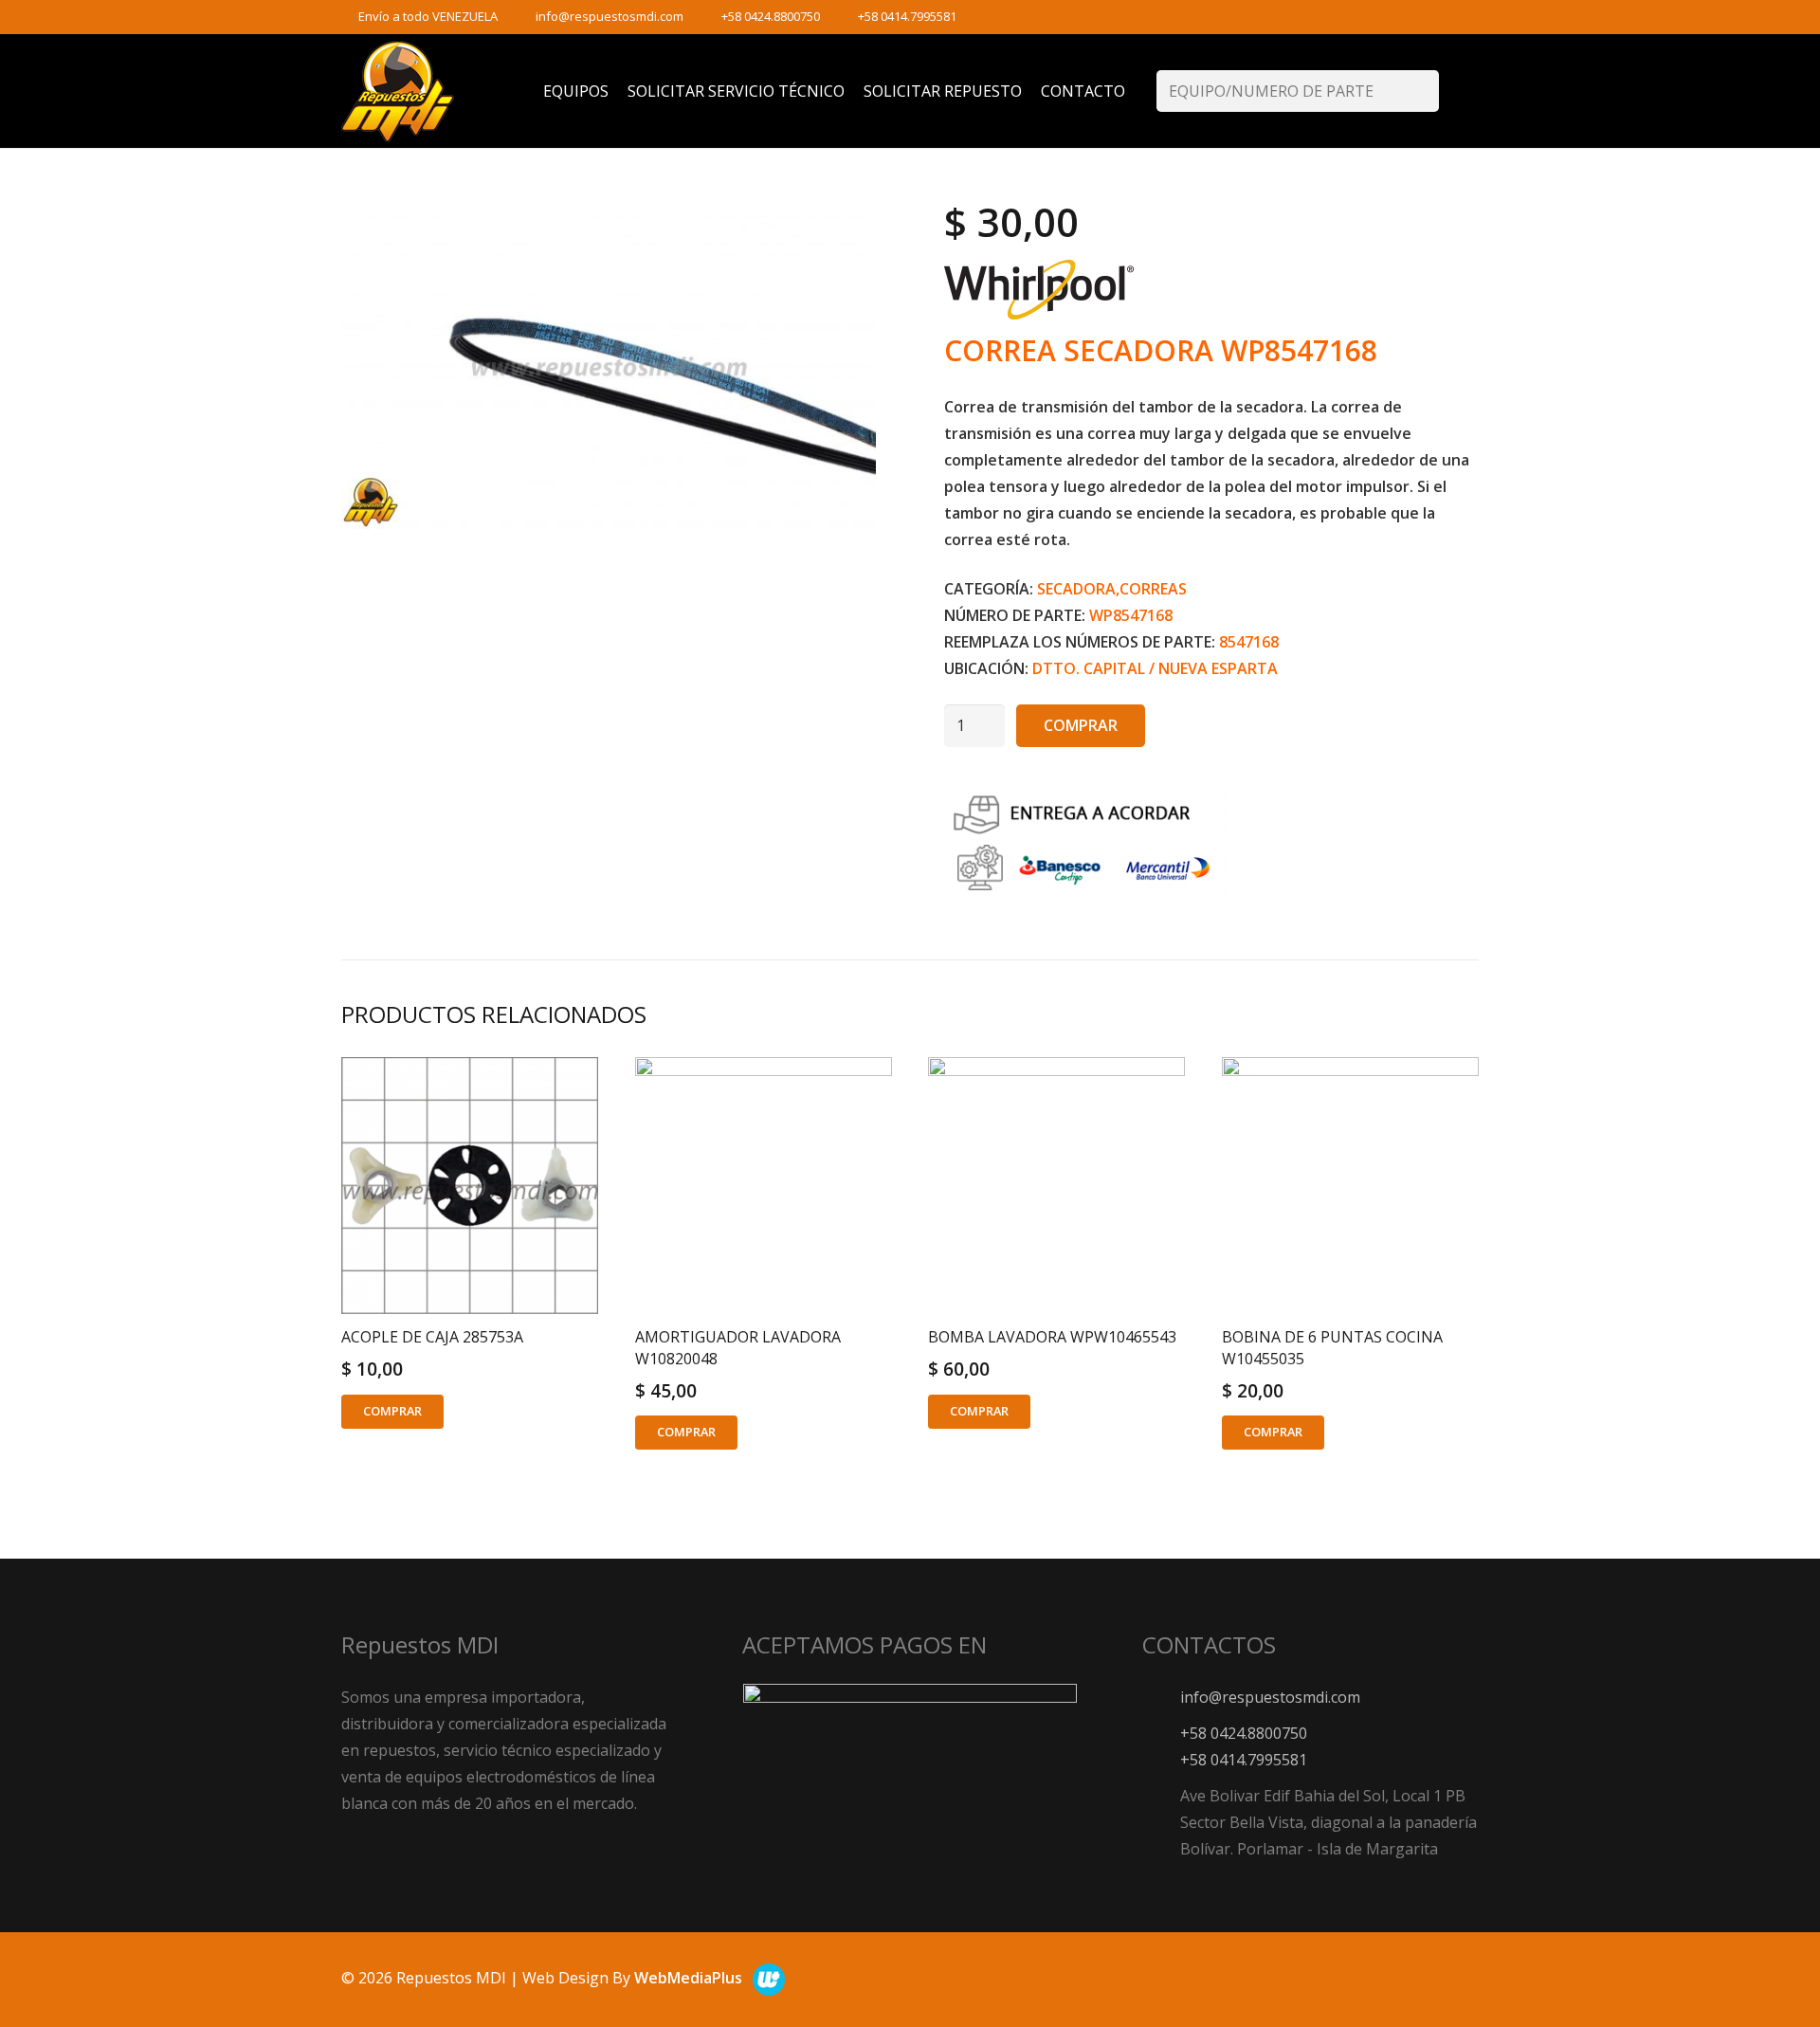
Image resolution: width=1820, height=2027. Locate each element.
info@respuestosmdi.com (610, 16)
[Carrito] (1459, 91)
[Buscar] (1419, 91)
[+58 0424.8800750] (1161, 1733)
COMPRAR (1081, 725)
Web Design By (632, 1978)
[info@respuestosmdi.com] (1161, 1697)
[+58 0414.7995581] (1161, 1759)
